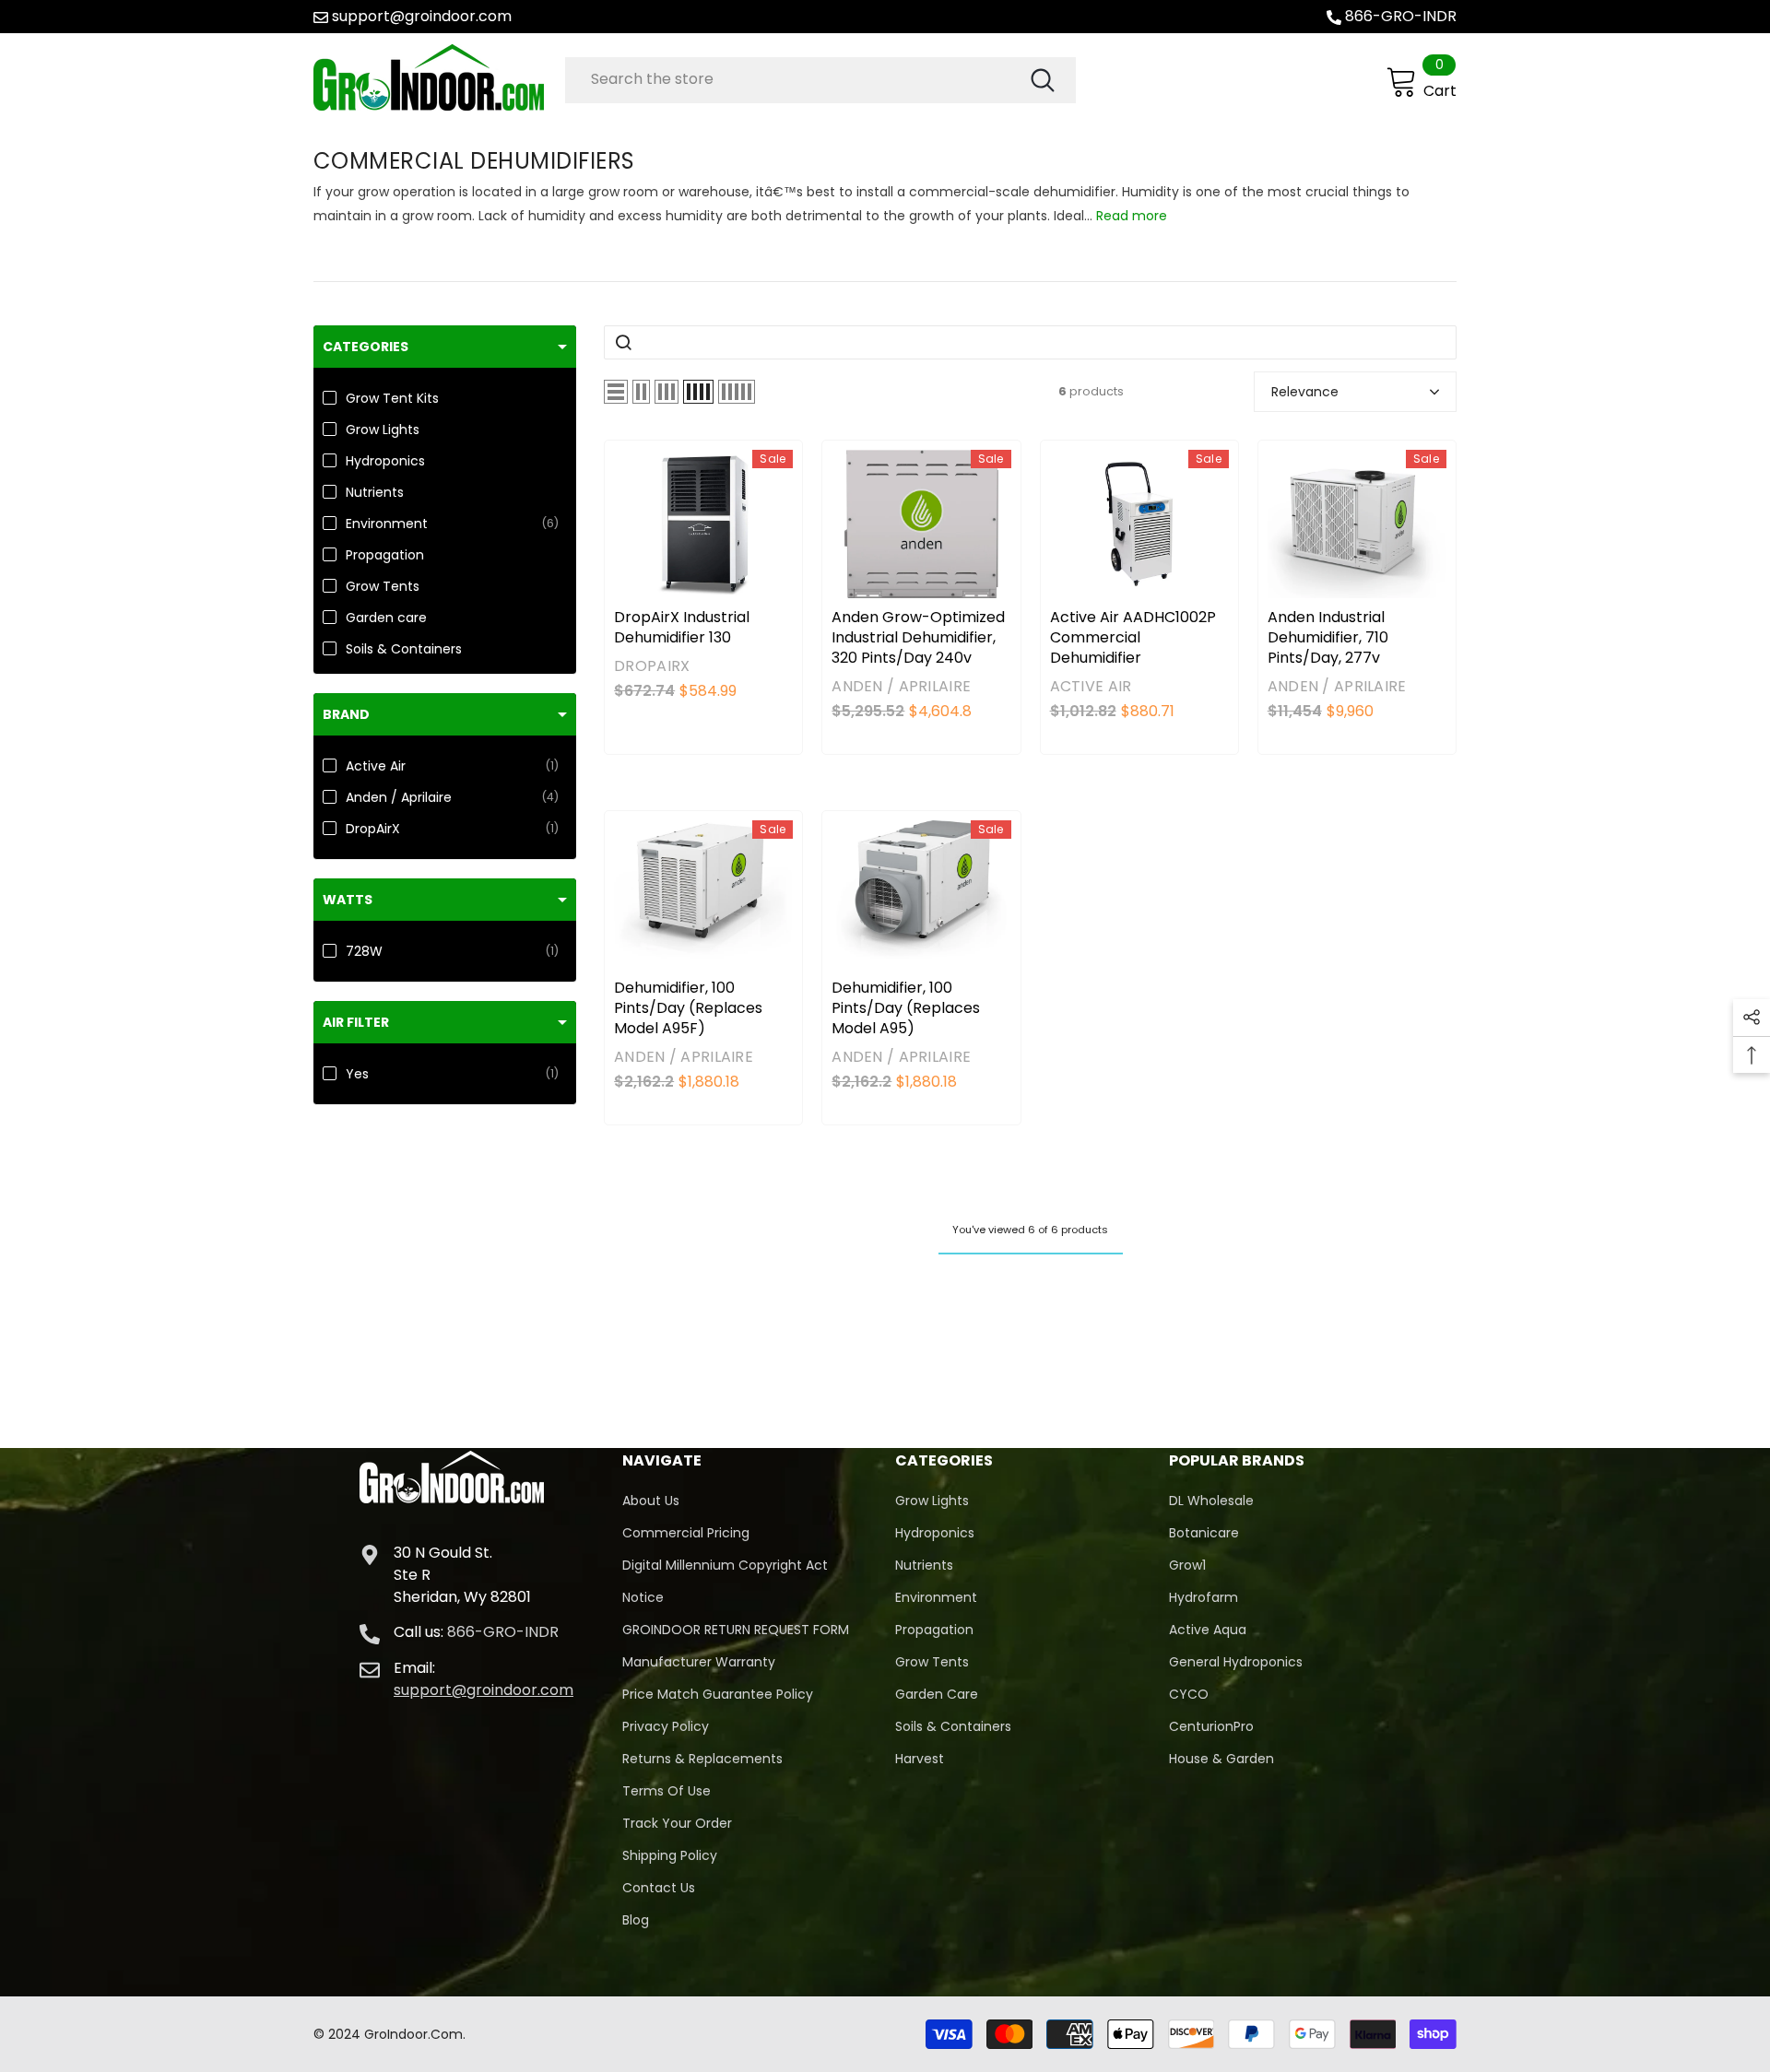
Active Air (1091, 686)
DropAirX (652, 666)
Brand (346, 714)
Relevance (1305, 392)
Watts (348, 900)
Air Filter (356, 1022)
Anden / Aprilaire (901, 686)
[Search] (820, 80)
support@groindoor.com (422, 16)
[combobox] (796, 79)
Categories (366, 347)
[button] (616, 392)
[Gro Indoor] (435, 77)
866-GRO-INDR (1401, 16)
